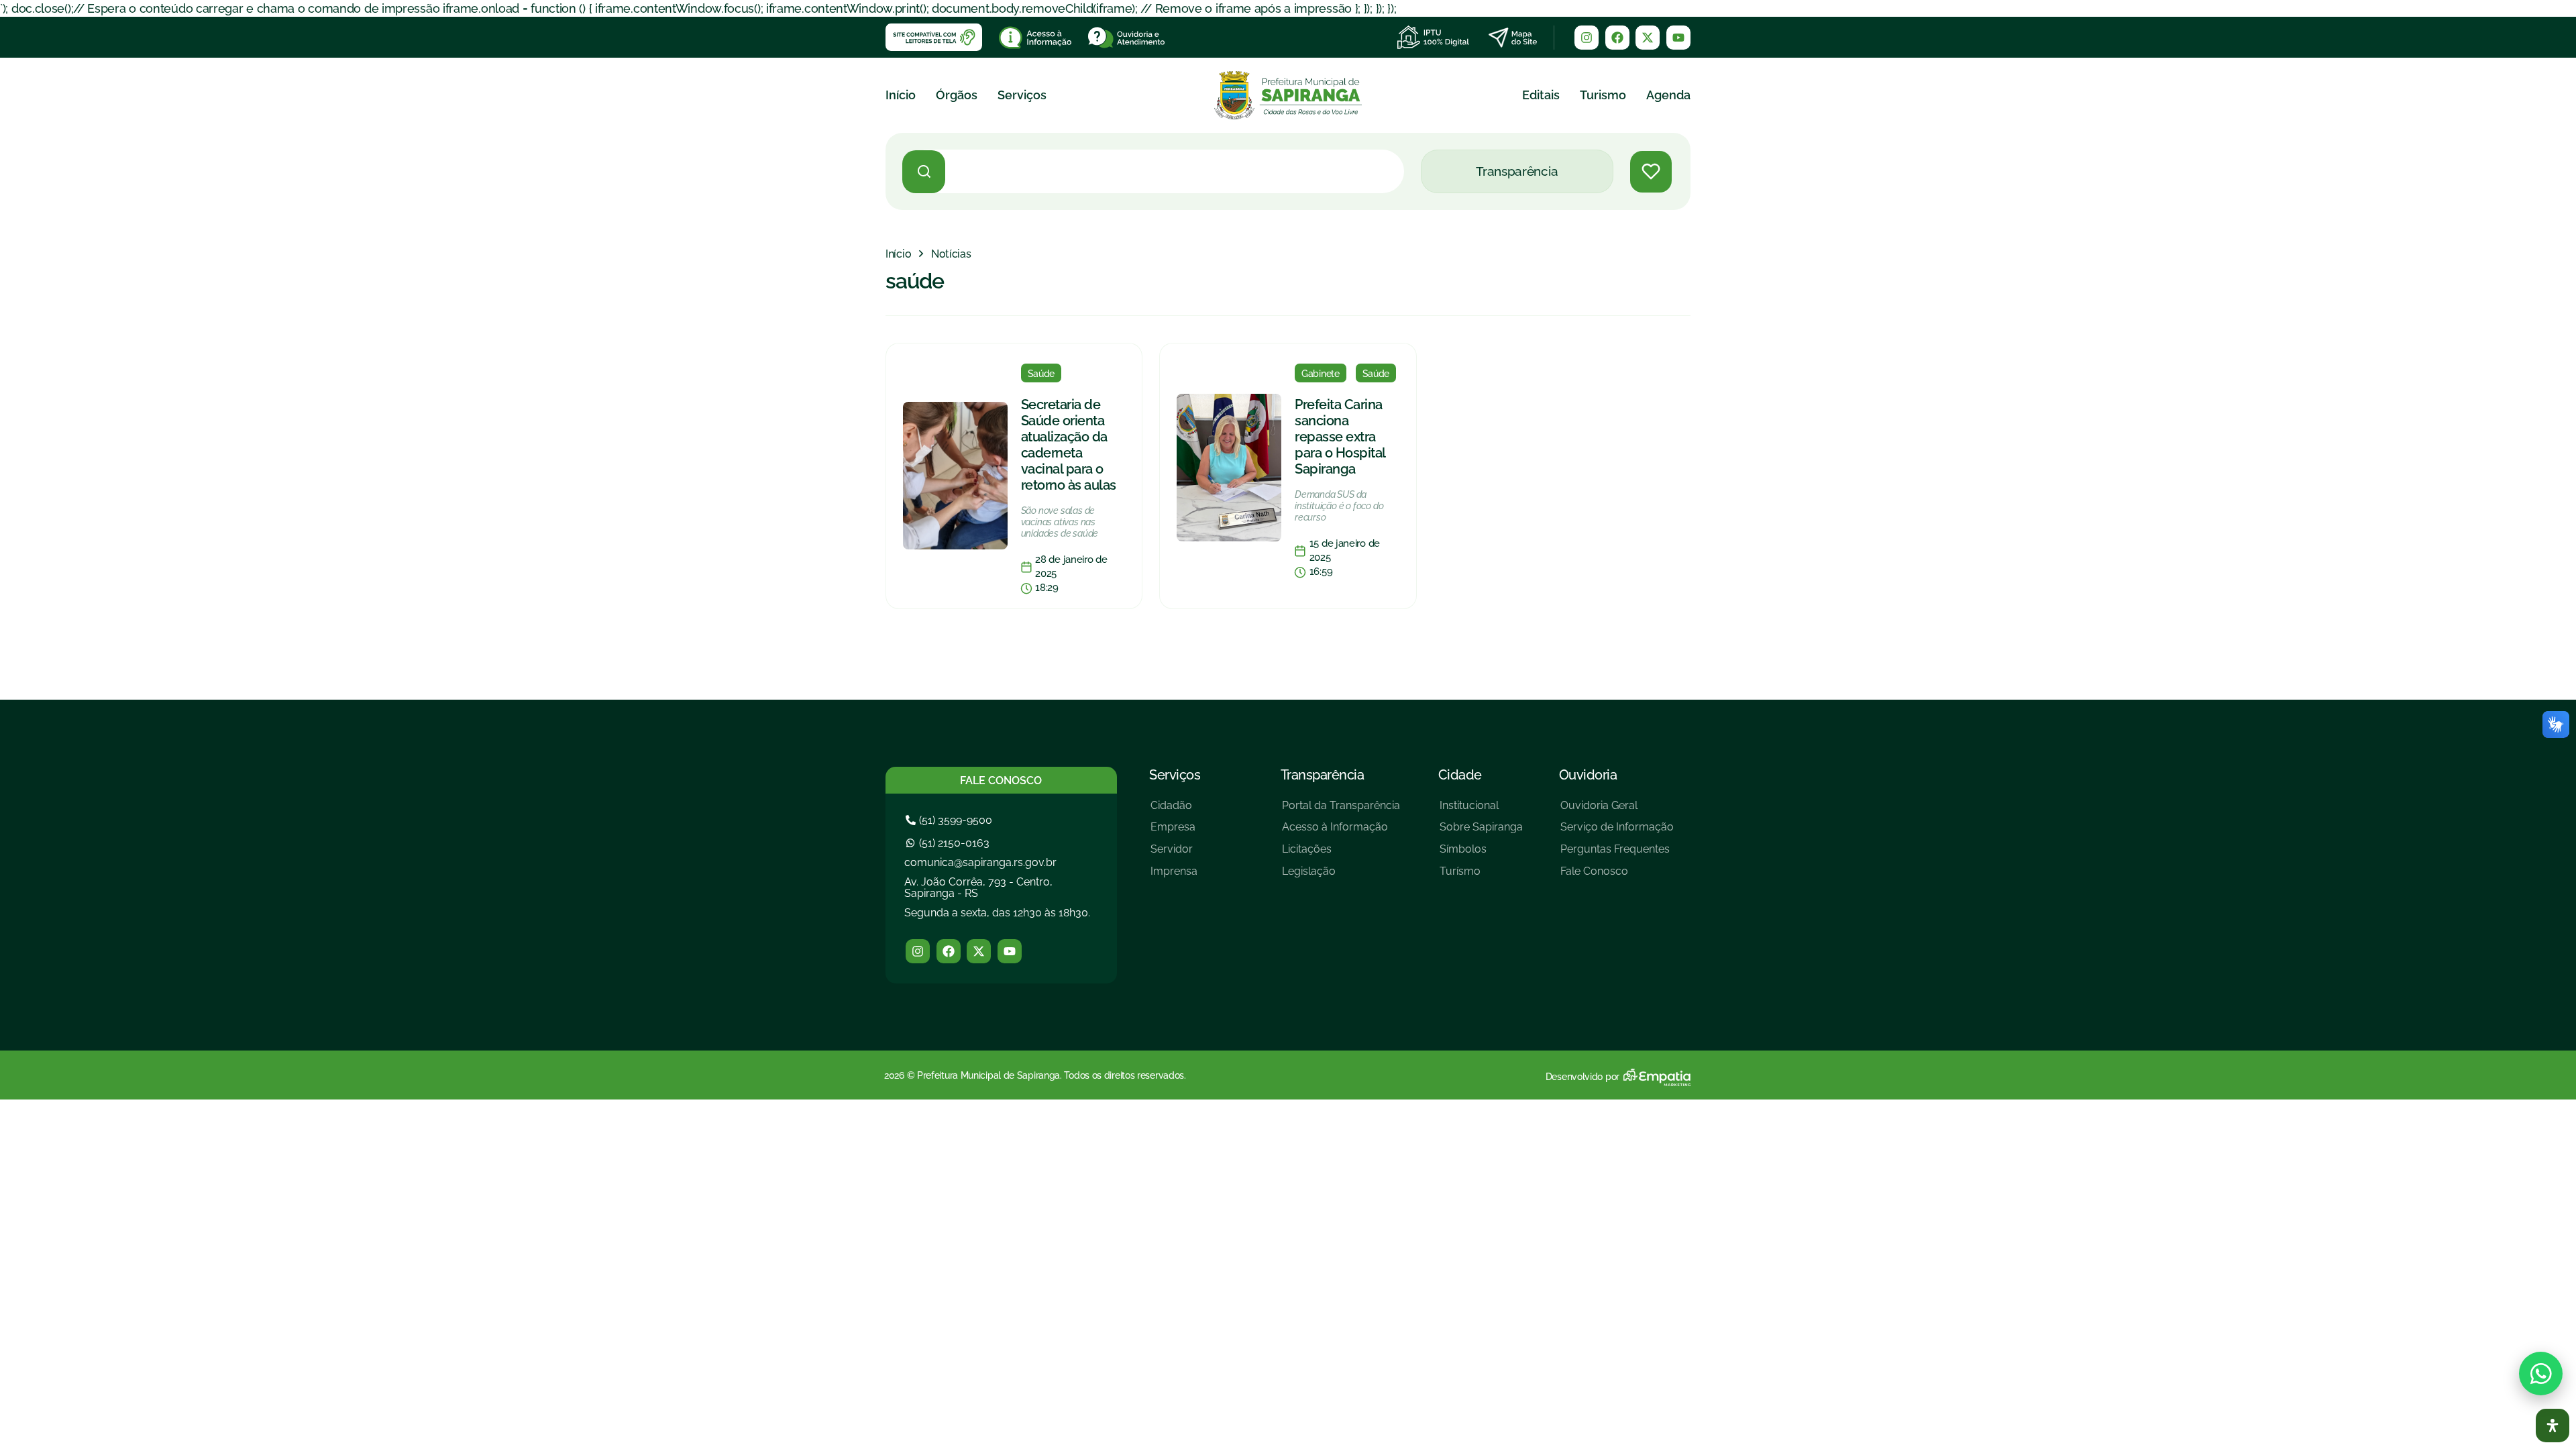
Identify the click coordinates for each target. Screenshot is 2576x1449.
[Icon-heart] (1651, 172)
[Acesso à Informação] (1341, 832)
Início (901, 95)
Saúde (1041, 374)
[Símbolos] (1481, 854)
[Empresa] (1174, 832)
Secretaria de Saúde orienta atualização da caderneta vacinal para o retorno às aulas (1069, 445)
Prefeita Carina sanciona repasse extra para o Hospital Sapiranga (1340, 437)
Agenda (1668, 95)
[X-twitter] (1648, 38)
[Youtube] (1678, 38)
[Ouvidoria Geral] (1617, 811)
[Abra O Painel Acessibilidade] (2553, 1426)
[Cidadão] (1174, 811)
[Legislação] (1341, 876)
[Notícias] (951, 254)
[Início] (898, 254)
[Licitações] (1341, 854)
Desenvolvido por (1582, 1077)
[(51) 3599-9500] (951, 820)
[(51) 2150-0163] (949, 843)
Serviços (1022, 95)
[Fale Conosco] (1617, 876)
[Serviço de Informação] (1617, 832)
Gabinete (1321, 374)
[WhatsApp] (2541, 1374)
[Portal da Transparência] (1341, 811)
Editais (1541, 95)
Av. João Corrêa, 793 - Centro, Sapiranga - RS (978, 888)
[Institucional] (1481, 811)
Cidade (1460, 775)
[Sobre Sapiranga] (1481, 832)
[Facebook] (1617, 38)
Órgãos (957, 95)
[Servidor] (1174, 854)
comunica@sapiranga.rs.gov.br (980, 862)
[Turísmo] (1481, 876)
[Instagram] (1587, 38)
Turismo (1603, 95)
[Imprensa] (1174, 876)
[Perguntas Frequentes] (1617, 854)
